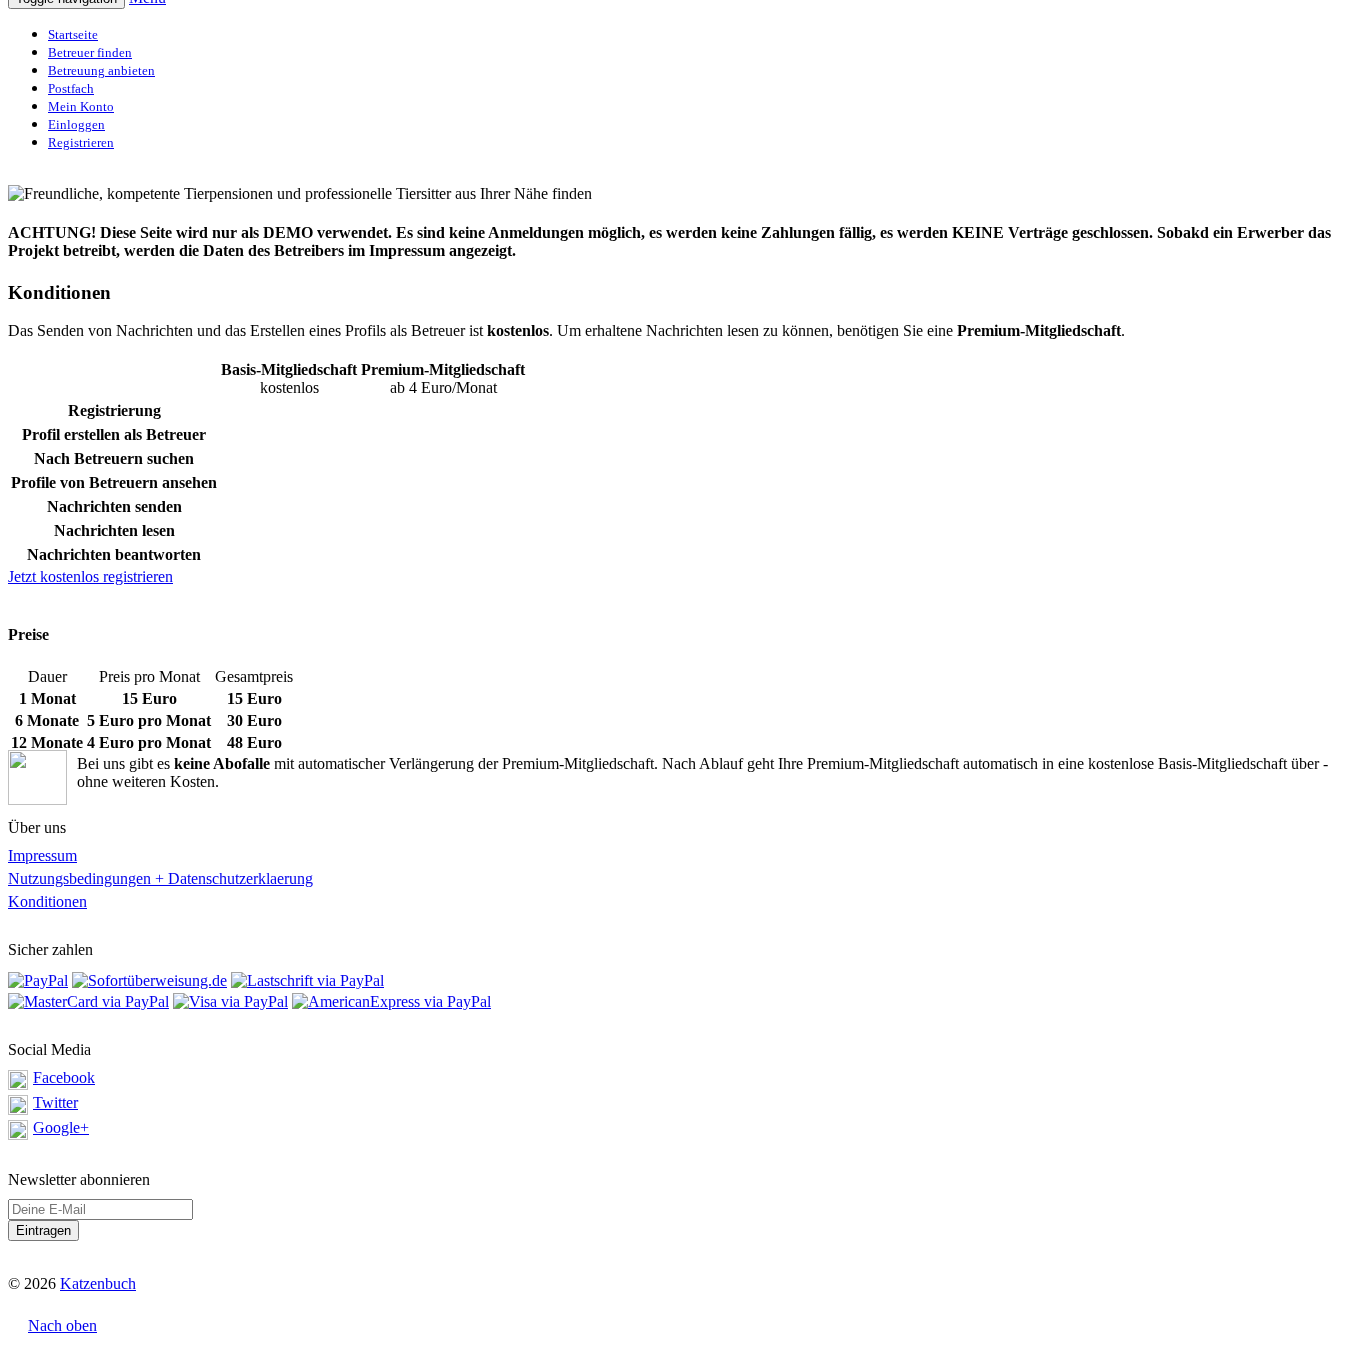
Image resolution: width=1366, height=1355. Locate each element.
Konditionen (47, 901)
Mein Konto (81, 106)
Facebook (64, 1077)
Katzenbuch (98, 1283)
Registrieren (81, 142)
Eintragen (43, 1230)
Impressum (42, 855)
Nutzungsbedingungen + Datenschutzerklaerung (160, 878)
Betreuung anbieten (101, 70)
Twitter (55, 1102)
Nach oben (62, 1325)
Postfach (71, 88)
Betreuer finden (90, 52)
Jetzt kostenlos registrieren (90, 576)
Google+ (61, 1127)
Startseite (73, 34)
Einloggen (76, 124)
